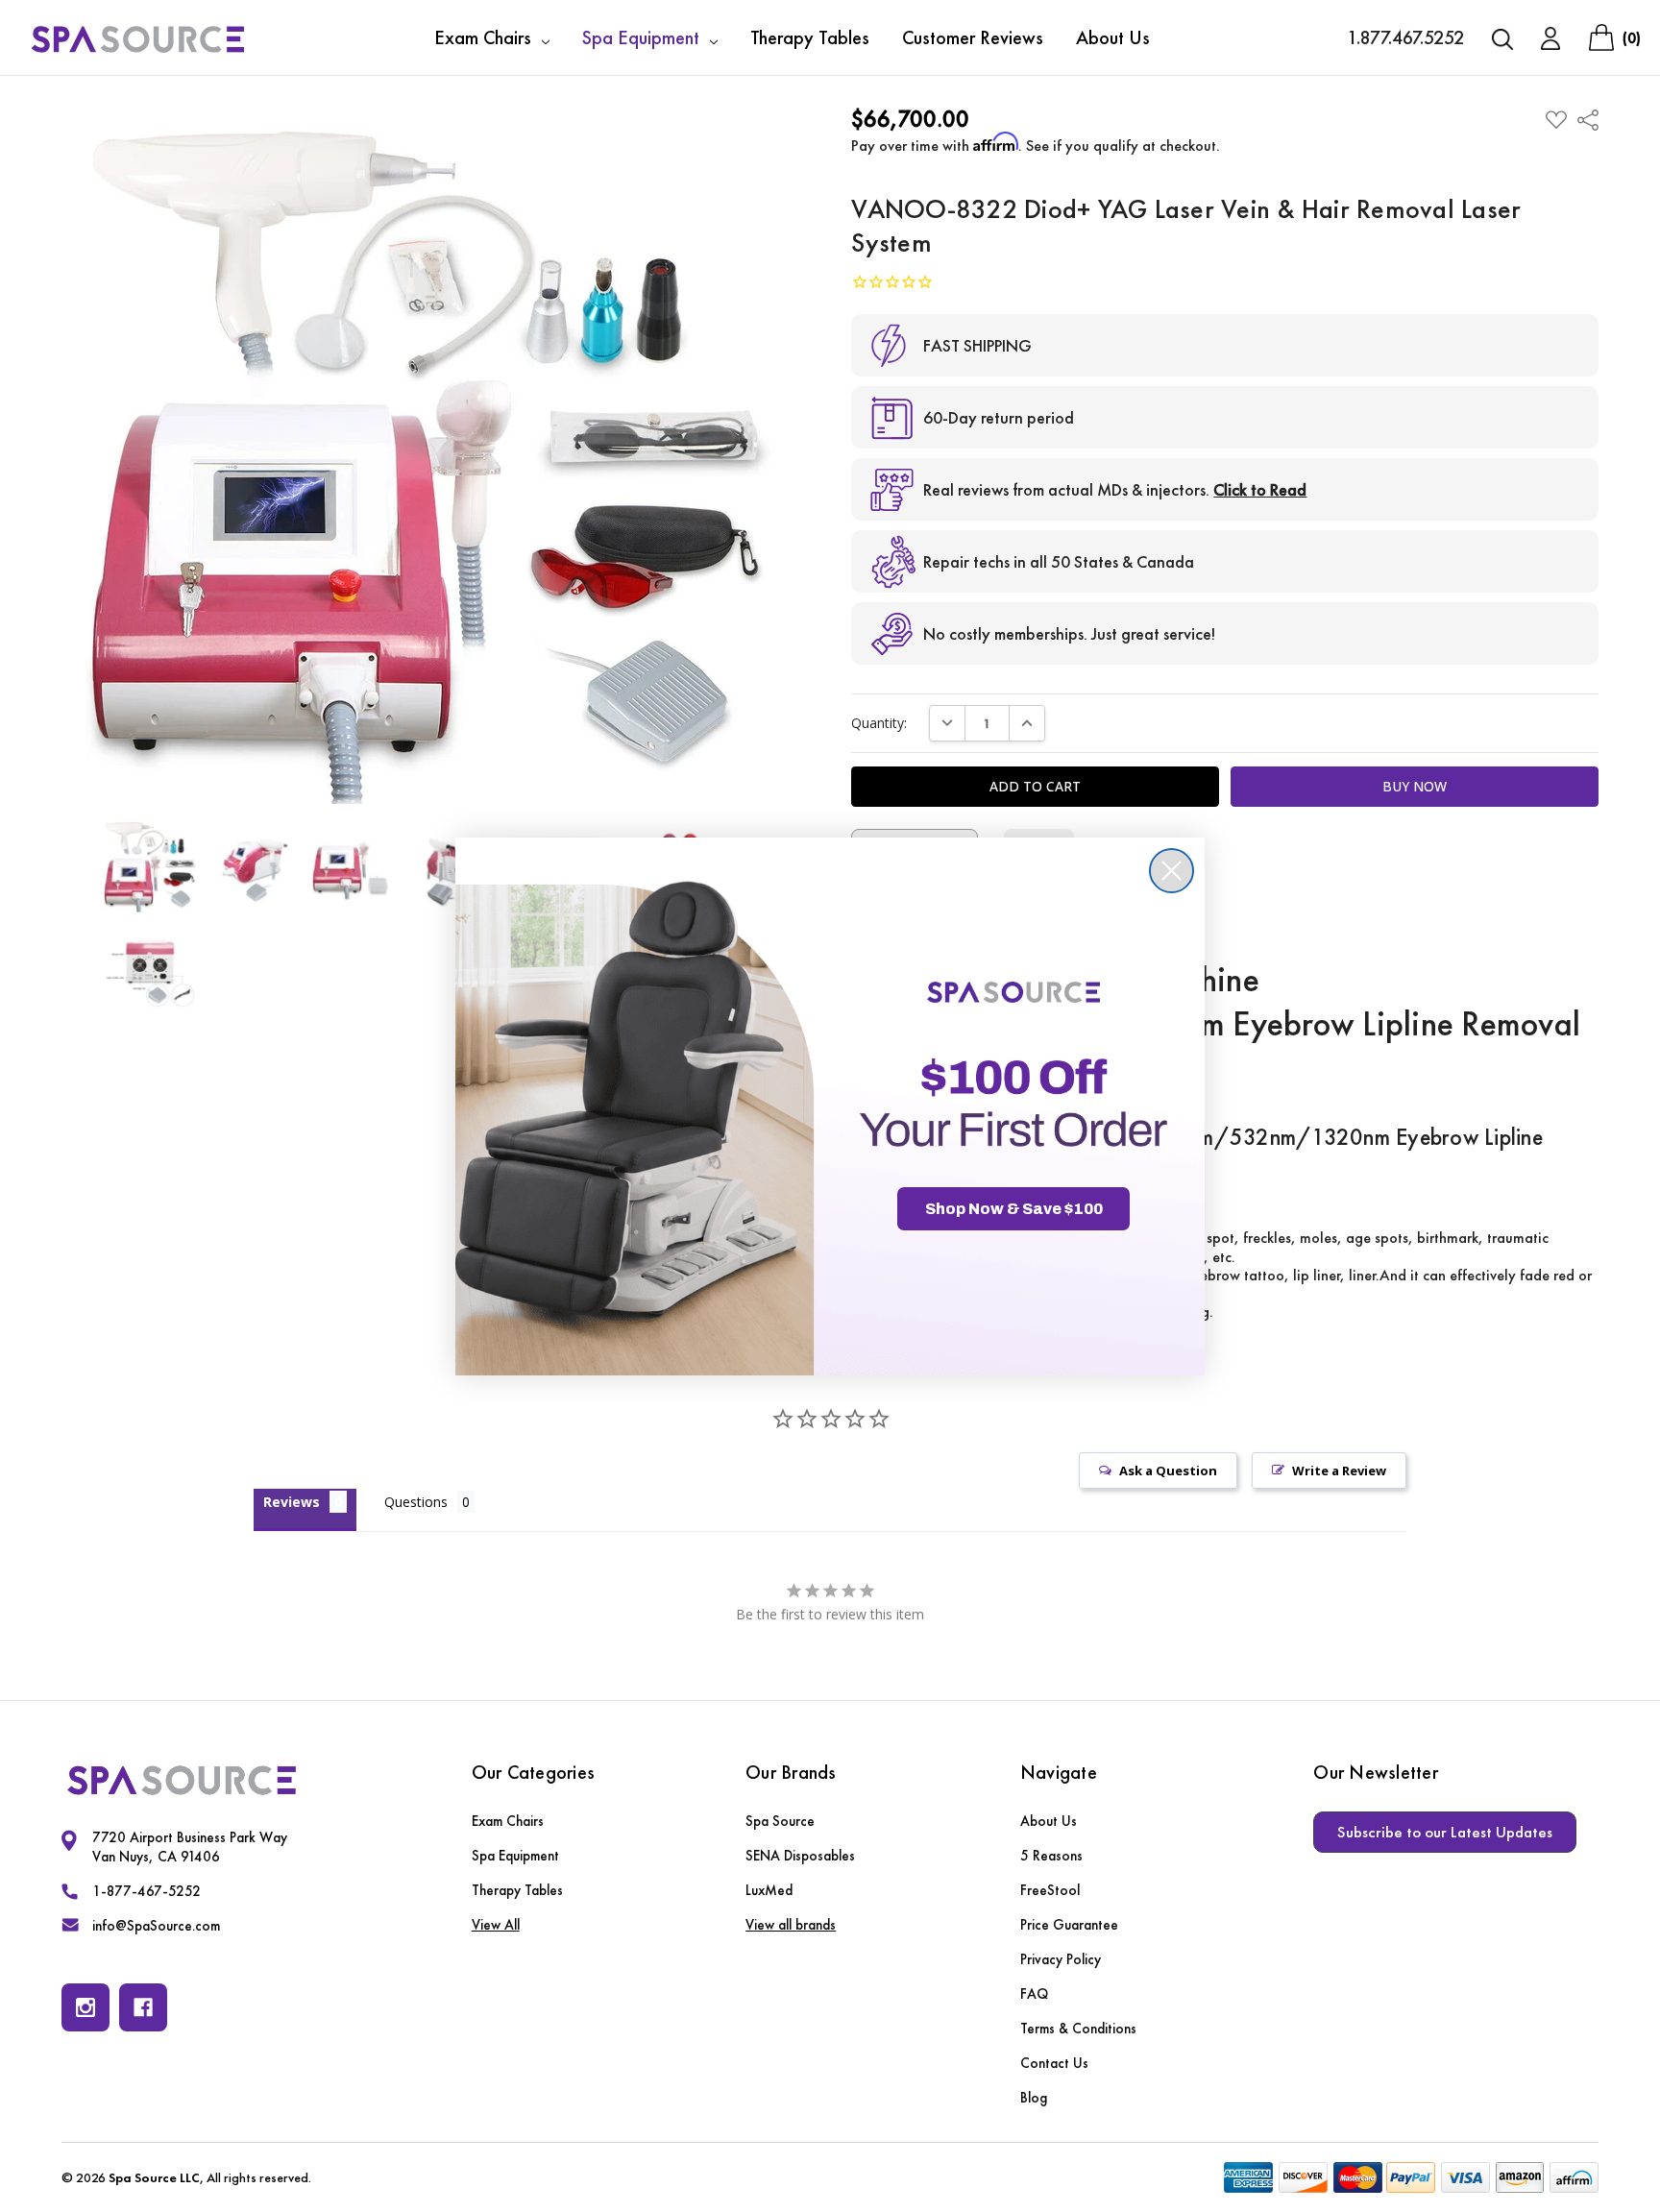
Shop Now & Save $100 (1014, 1209)
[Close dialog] (1172, 871)
